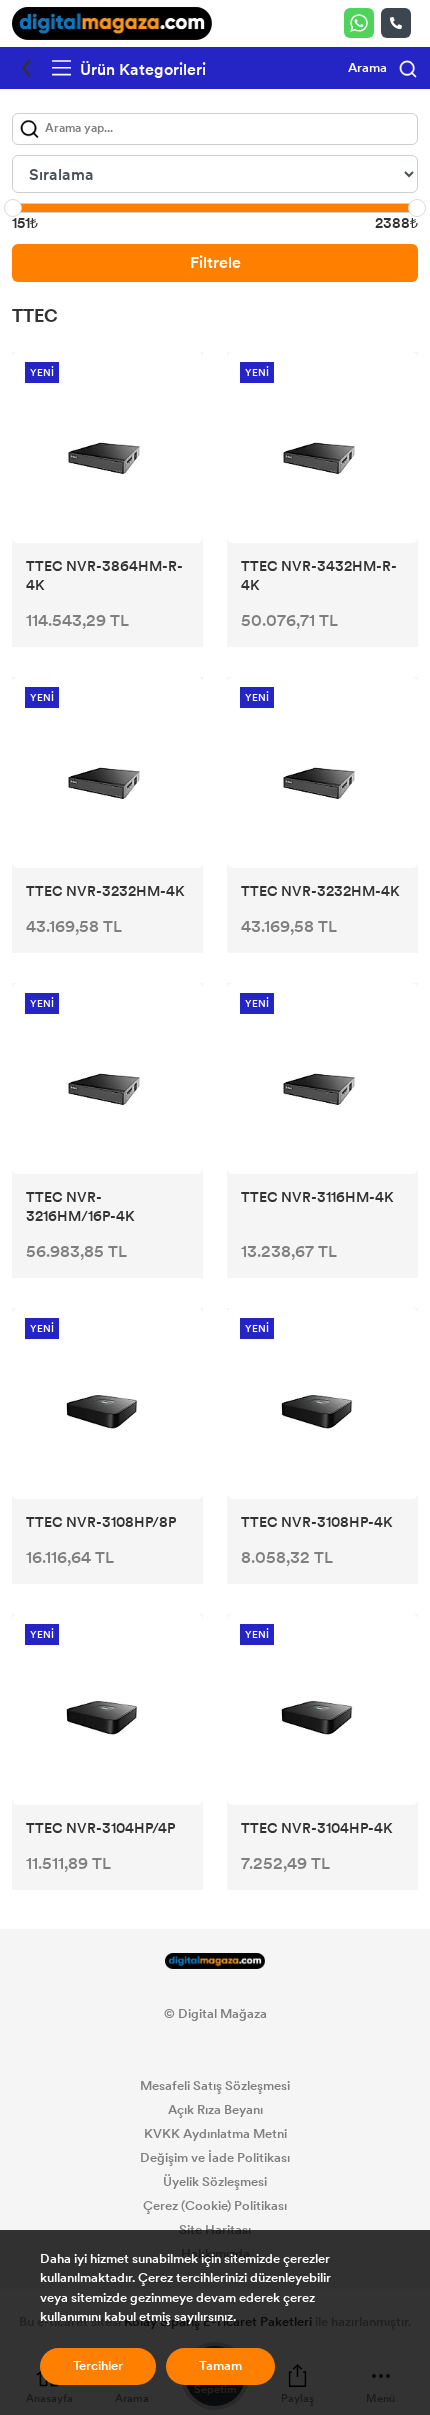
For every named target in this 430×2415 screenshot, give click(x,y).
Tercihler (98, 2366)
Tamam (220, 2366)
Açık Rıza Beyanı (215, 2110)
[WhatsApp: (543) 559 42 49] (362, 23)
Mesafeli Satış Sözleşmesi (215, 2086)
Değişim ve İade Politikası (215, 2158)
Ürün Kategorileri (141, 69)
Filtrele (215, 262)
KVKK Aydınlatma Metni (215, 2134)
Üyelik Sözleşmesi (215, 2182)
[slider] (13, 208)
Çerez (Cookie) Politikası (215, 2206)
